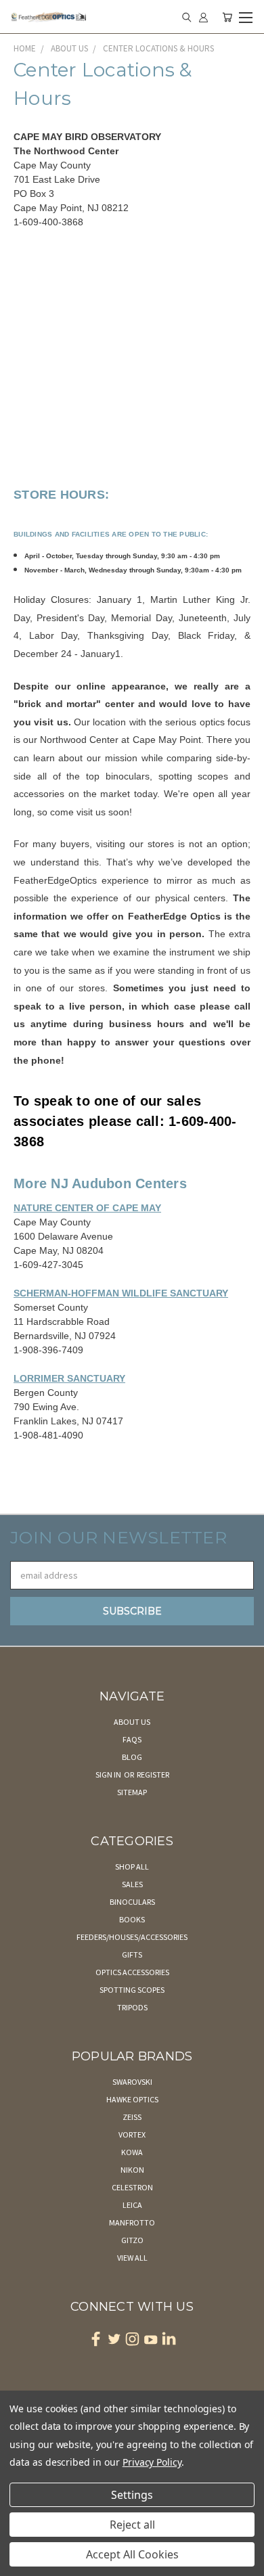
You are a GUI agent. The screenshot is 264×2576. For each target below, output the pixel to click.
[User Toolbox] (203, 17)
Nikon (132, 2170)
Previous (21, 2562)
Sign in (109, 1775)
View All (132, 2258)
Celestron (132, 2187)
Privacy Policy (152, 2462)
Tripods (132, 2007)
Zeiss (132, 2117)
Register (153, 1775)
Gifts (132, 1954)
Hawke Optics (132, 2099)
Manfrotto (132, 2222)
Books (132, 1919)
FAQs (132, 1739)
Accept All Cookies (132, 2554)
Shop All (132, 1867)
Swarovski (132, 2082)
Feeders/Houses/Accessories (132, 1937)
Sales (132, 1884)
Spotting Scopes (132, 1990)
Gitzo (132, 2240)
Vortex (132, 2134)
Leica (132, 2205)
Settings (132, 2495)
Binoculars (132, 1902)
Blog (132, 1757)
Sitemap (132, 1792)
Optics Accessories (132, 1972)
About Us (132, 1722)
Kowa (132, 2152)
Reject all (132, 2525)
